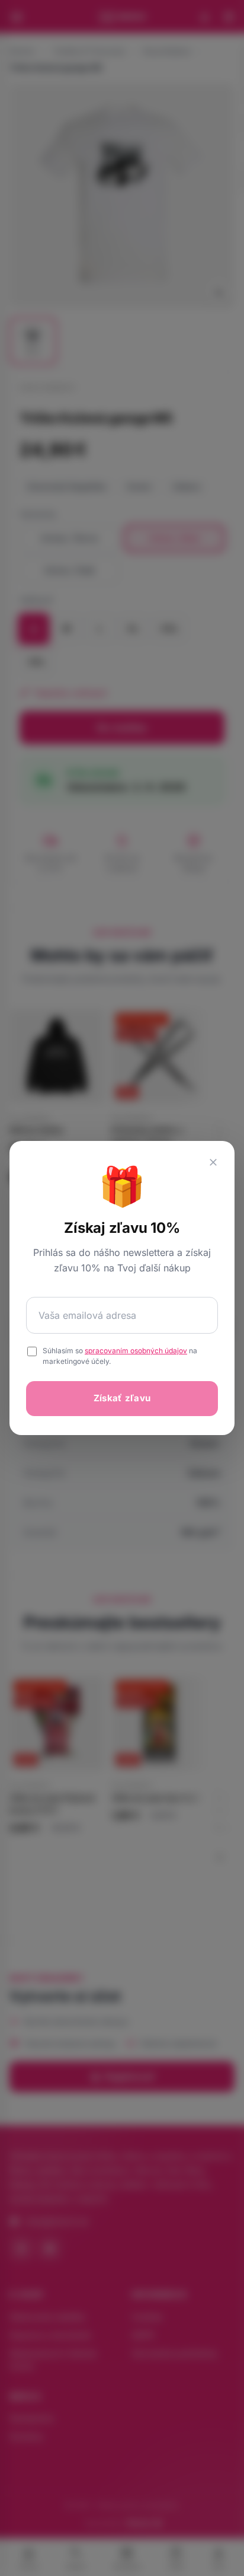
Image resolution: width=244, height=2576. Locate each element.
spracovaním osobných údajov (136, 1351)
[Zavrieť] (213, 1162)
